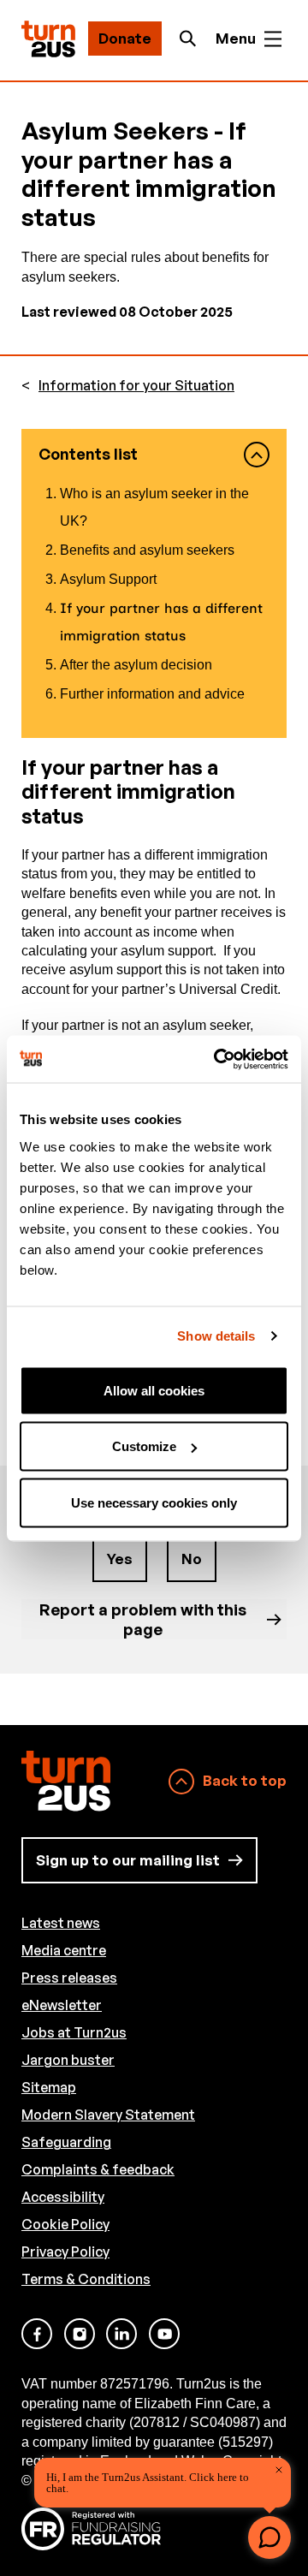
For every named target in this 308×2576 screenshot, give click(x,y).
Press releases (69, 1978)
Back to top (245, 1780)
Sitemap (49, 2087)
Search (192, 39)
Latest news (61, 1923)
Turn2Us (48, 39)
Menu (236, 38)
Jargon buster (68, 2060)
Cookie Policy (65, 2224)
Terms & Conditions (86, 2279)
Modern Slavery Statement (108, 2115)
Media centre (64, 1950)
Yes (120, 1559)
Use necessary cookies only (154, 1502)
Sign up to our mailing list (128, 1860)
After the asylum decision (136, 665)
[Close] (279, 2470)
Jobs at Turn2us (74, 2032)
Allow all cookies (154, 1390)
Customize (144, 1446)
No (192, 1559)
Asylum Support (108, 579)
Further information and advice (152, 694)
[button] (269, 2537)
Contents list (88, 454)
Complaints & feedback (98, 2169)
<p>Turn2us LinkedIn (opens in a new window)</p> (121, 2334)
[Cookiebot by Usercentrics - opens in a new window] (217, 1059)
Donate (125, 38)
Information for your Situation (136, 386)
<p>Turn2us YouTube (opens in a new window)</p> (164, 2334)
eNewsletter (62, 2005)
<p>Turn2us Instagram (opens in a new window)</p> (80, 2334)
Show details (216, 1336)
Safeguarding (66, 2142)
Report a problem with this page (143, 1618)
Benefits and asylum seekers (147, 550)
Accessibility (63, 2197)
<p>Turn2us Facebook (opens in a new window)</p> (37, 2334)
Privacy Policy (65, 2252)
